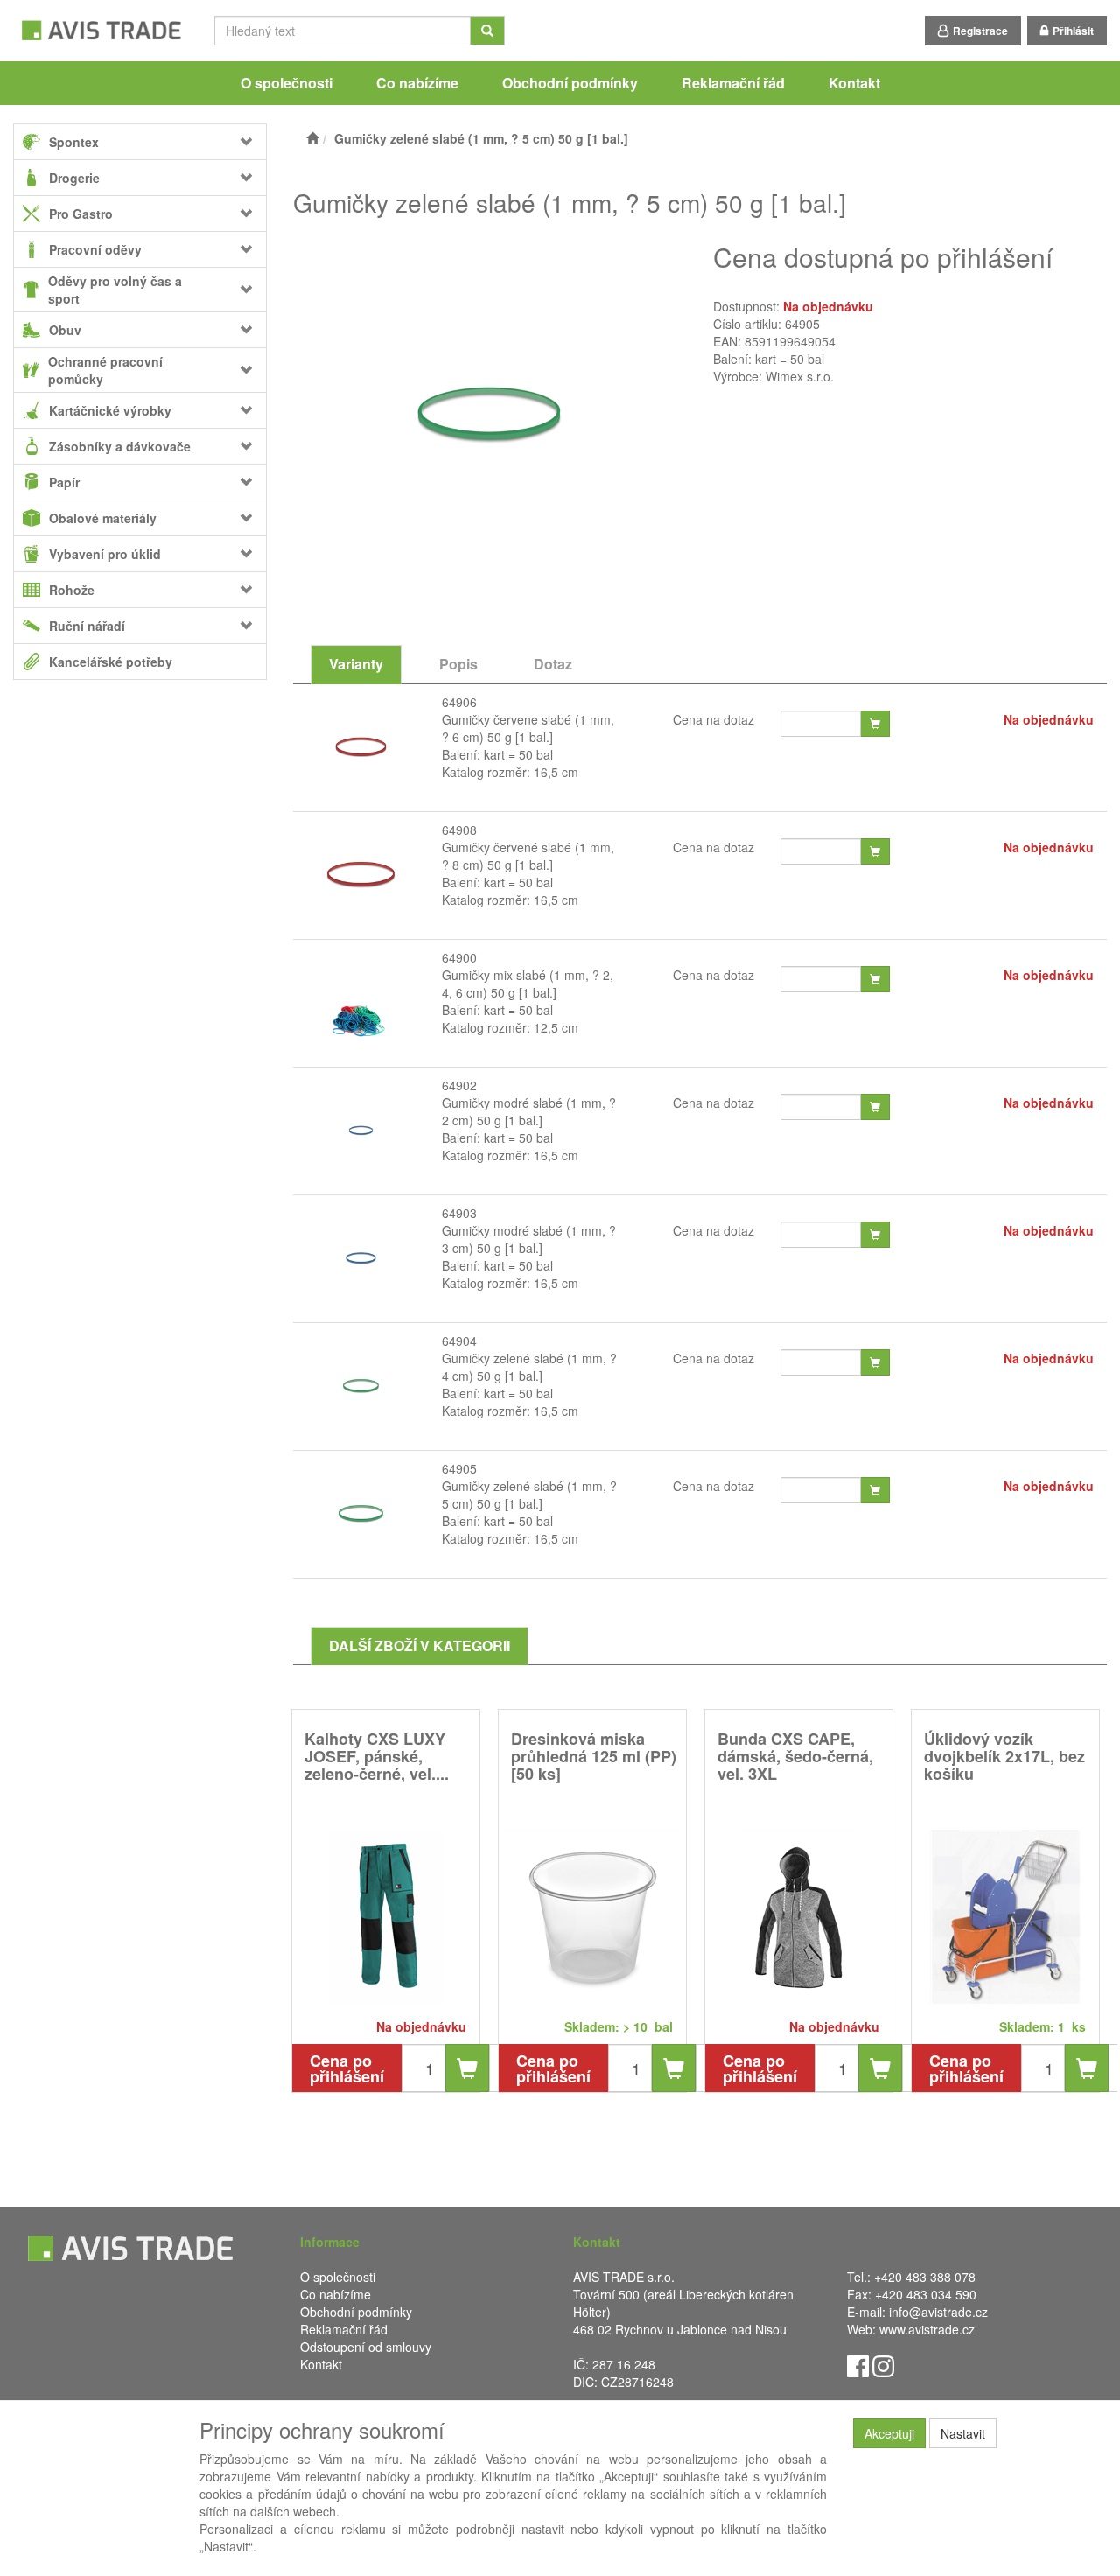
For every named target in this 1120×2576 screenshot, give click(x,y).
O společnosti (287, 83)
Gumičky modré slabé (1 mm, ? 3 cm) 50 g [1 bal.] (529, 1239)
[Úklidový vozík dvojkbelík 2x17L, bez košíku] (1005, 1917)
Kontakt (854, 83)
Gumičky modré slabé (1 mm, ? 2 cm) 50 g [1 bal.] (529, 1111)
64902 (459, 1085)
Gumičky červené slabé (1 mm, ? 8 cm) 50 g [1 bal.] (528, 856)
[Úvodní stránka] (312, 138)
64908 (459, 829)
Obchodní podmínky (570, 83)
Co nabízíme (417, 83)
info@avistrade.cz (938, 2312)
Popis (458, 664)
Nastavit (963, 2433)
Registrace (980, 31)
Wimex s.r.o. (800, 376)
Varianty (356, 664)
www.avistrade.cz (927, 2329)
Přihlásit (1073, 31)
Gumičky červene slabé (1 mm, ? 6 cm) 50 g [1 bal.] (528, 728)
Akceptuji (889, 2433)
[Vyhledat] (487, 31)
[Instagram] (883, 2365)
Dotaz (553, 664)
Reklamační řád (733, 83)
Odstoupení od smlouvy (366, 2347)
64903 (459, 1213)
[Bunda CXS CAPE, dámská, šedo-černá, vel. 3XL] (799, 1917)
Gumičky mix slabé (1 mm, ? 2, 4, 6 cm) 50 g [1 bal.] (528, 983)
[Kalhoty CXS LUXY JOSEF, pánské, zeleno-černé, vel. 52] (386, 1917)
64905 (459, 1468)
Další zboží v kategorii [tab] (420, 1645)
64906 (459, 702)
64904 (459, 1340)
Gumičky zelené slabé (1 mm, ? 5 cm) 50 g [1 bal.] (529, 1494)
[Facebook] (858, 2365)
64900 (459, 957)
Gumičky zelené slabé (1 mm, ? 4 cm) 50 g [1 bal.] (529, 1367)
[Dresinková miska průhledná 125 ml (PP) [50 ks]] (592, 1917)
